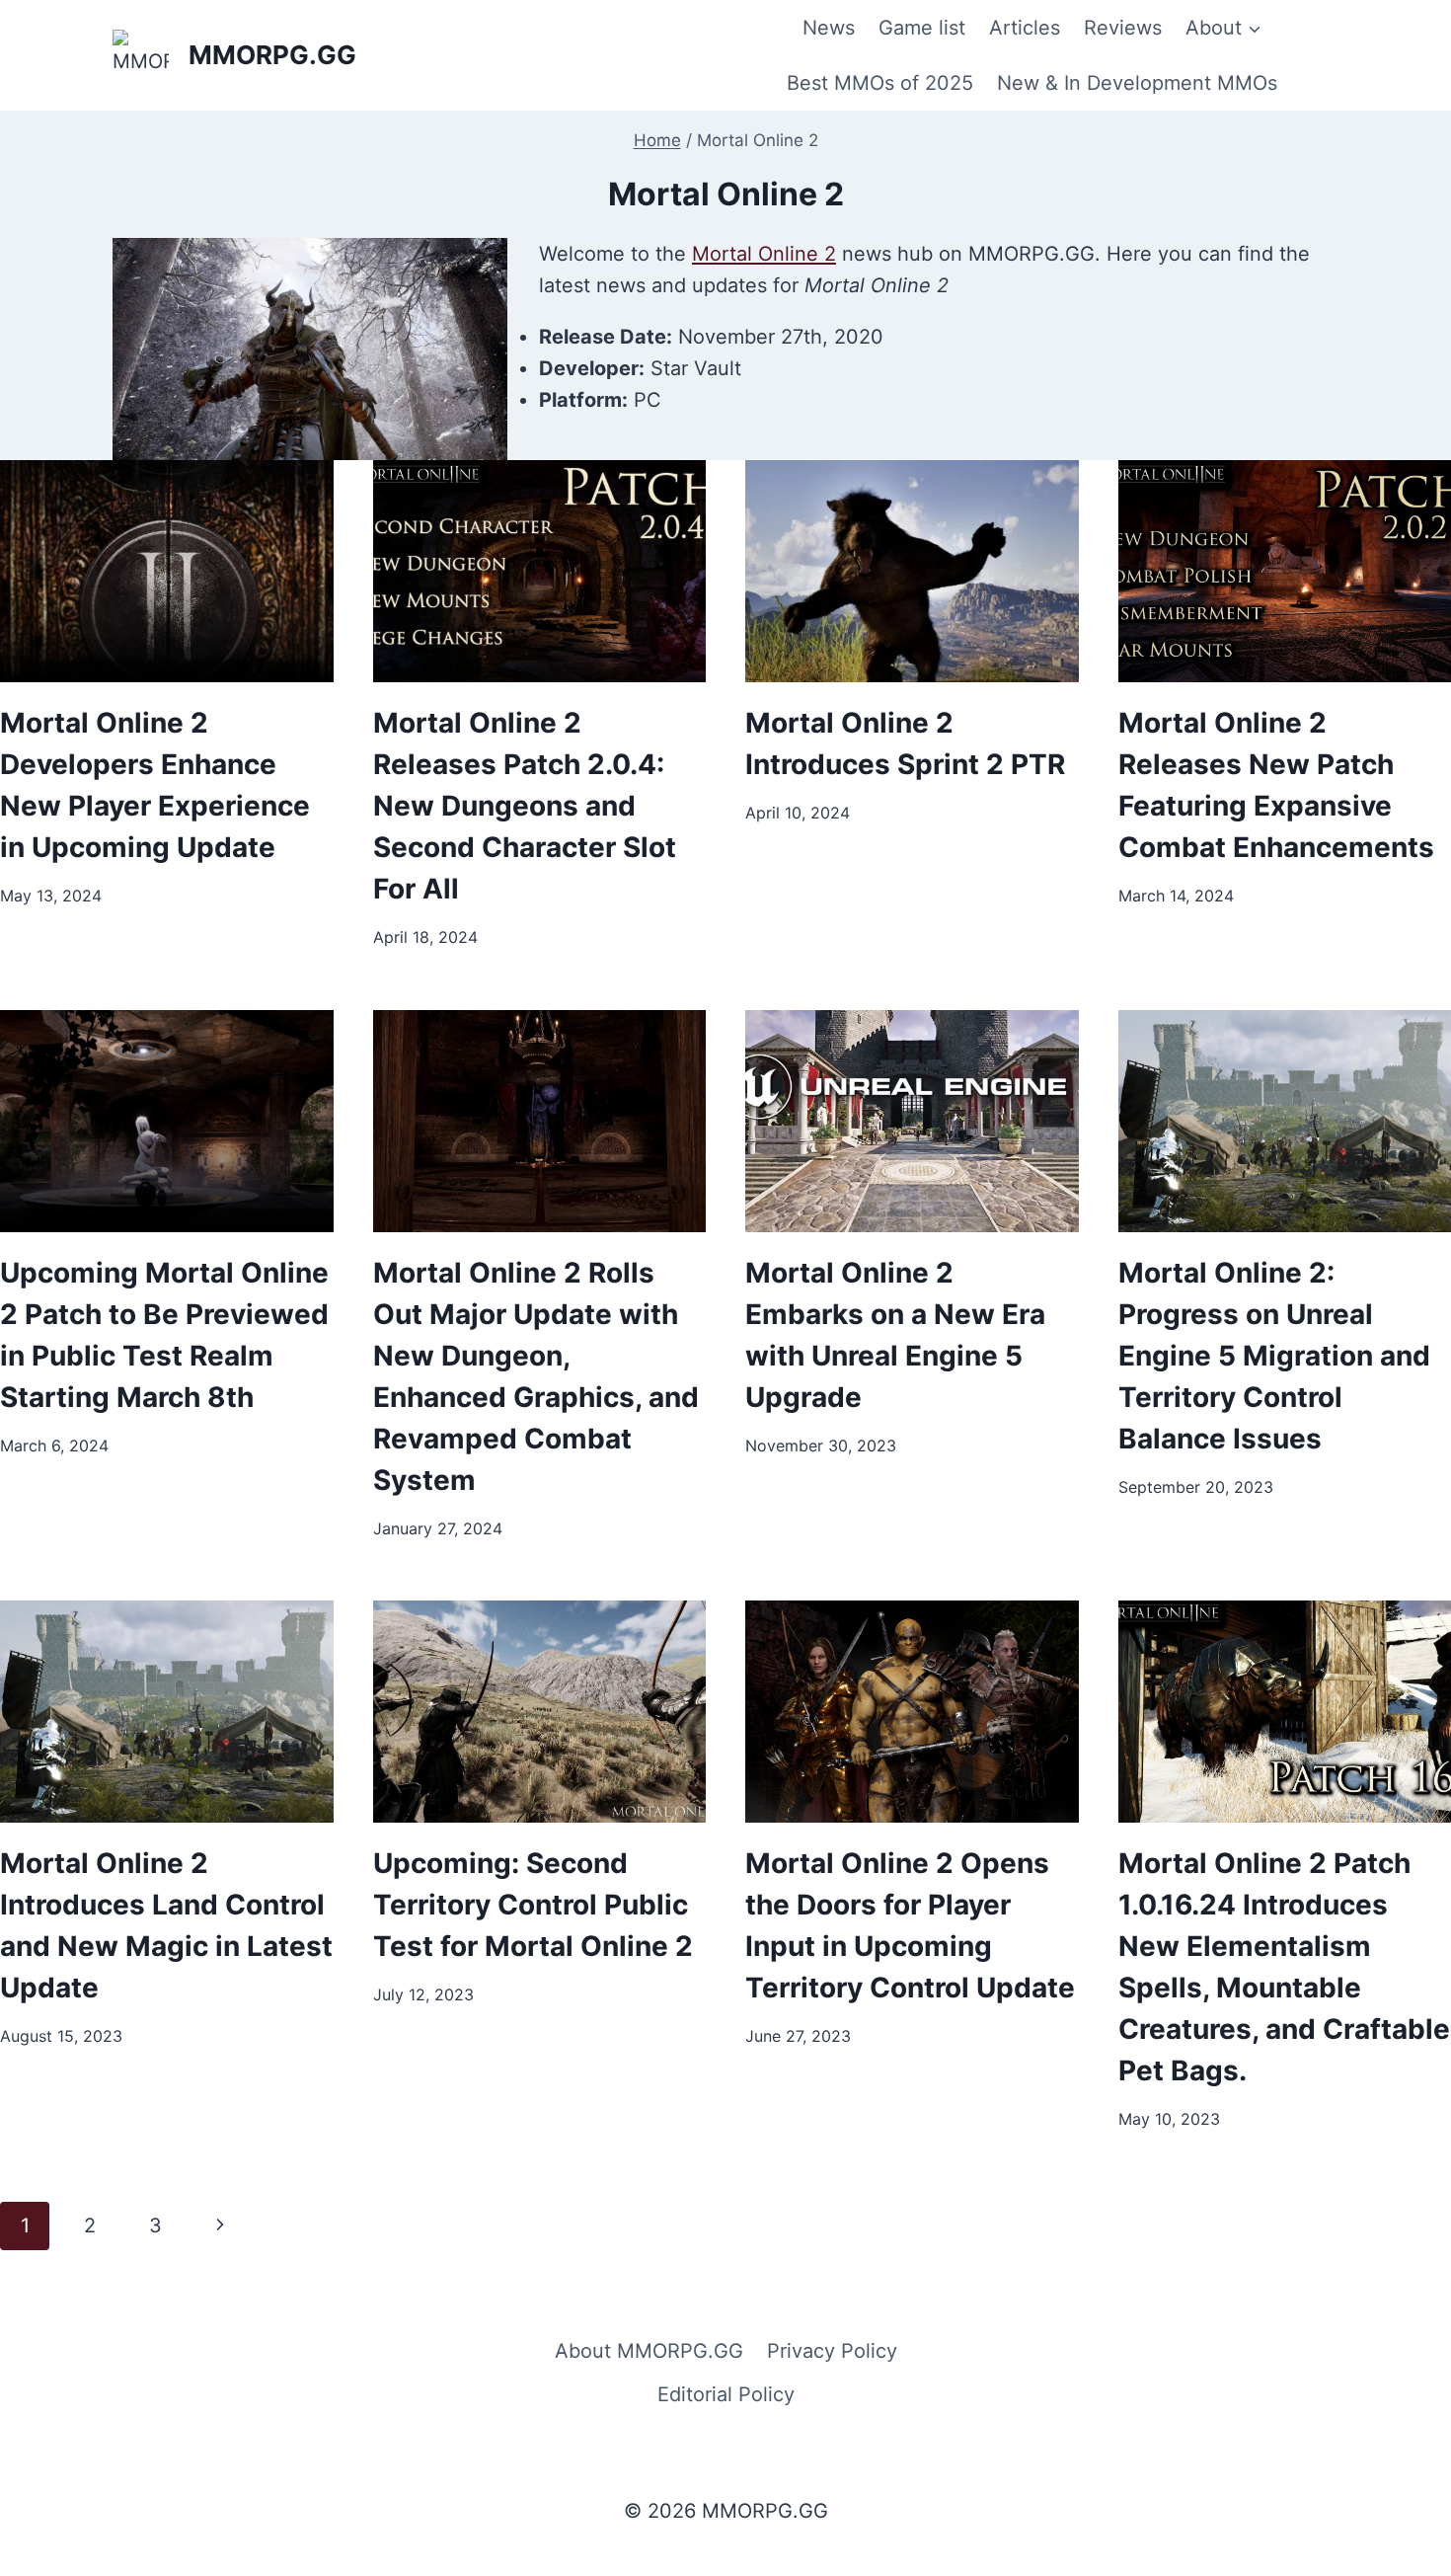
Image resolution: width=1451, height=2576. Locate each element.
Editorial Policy (726, 2394)
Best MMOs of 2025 (880, 83)
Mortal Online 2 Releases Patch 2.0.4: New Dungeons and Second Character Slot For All (525, 806)
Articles (1025, 28)
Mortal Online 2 (764, 254)
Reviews (1123, 28)
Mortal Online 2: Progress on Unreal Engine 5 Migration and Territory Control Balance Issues (1274, 1356)
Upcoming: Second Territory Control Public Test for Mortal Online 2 (533, 1905)
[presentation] (167, 571)
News (829, 28)
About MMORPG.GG (649, 2351)
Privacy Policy (832, 2351)
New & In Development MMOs (1137, 83)
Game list (922, 28)
